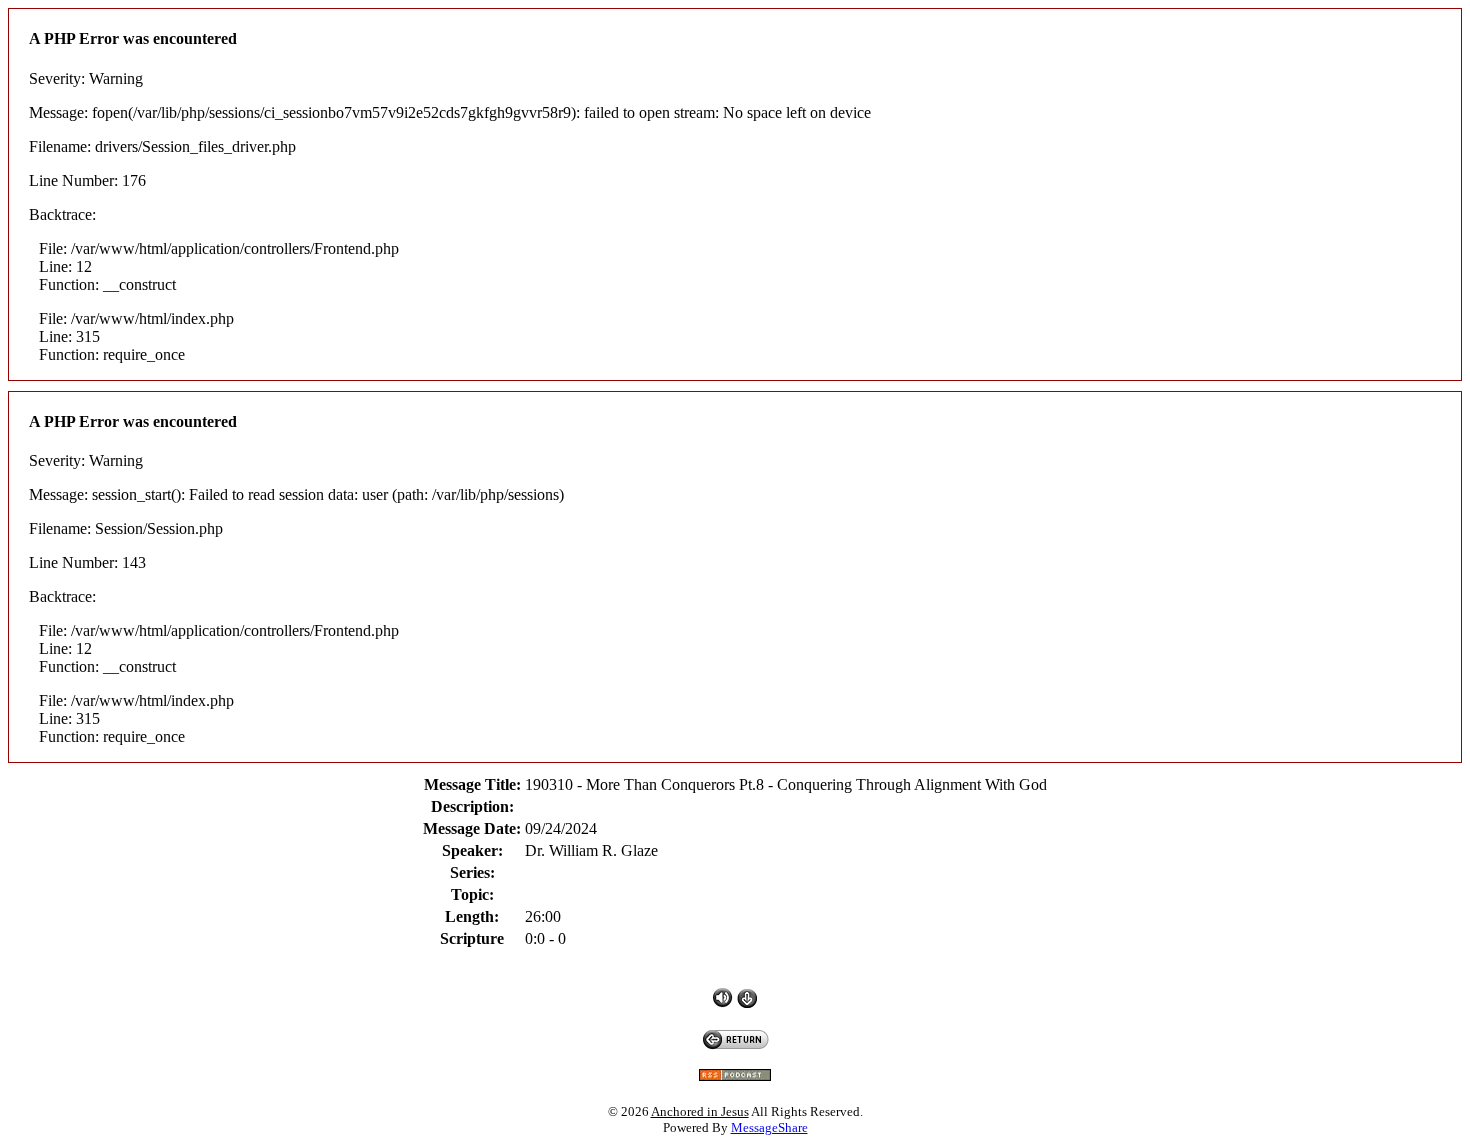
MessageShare (769, 1127)
